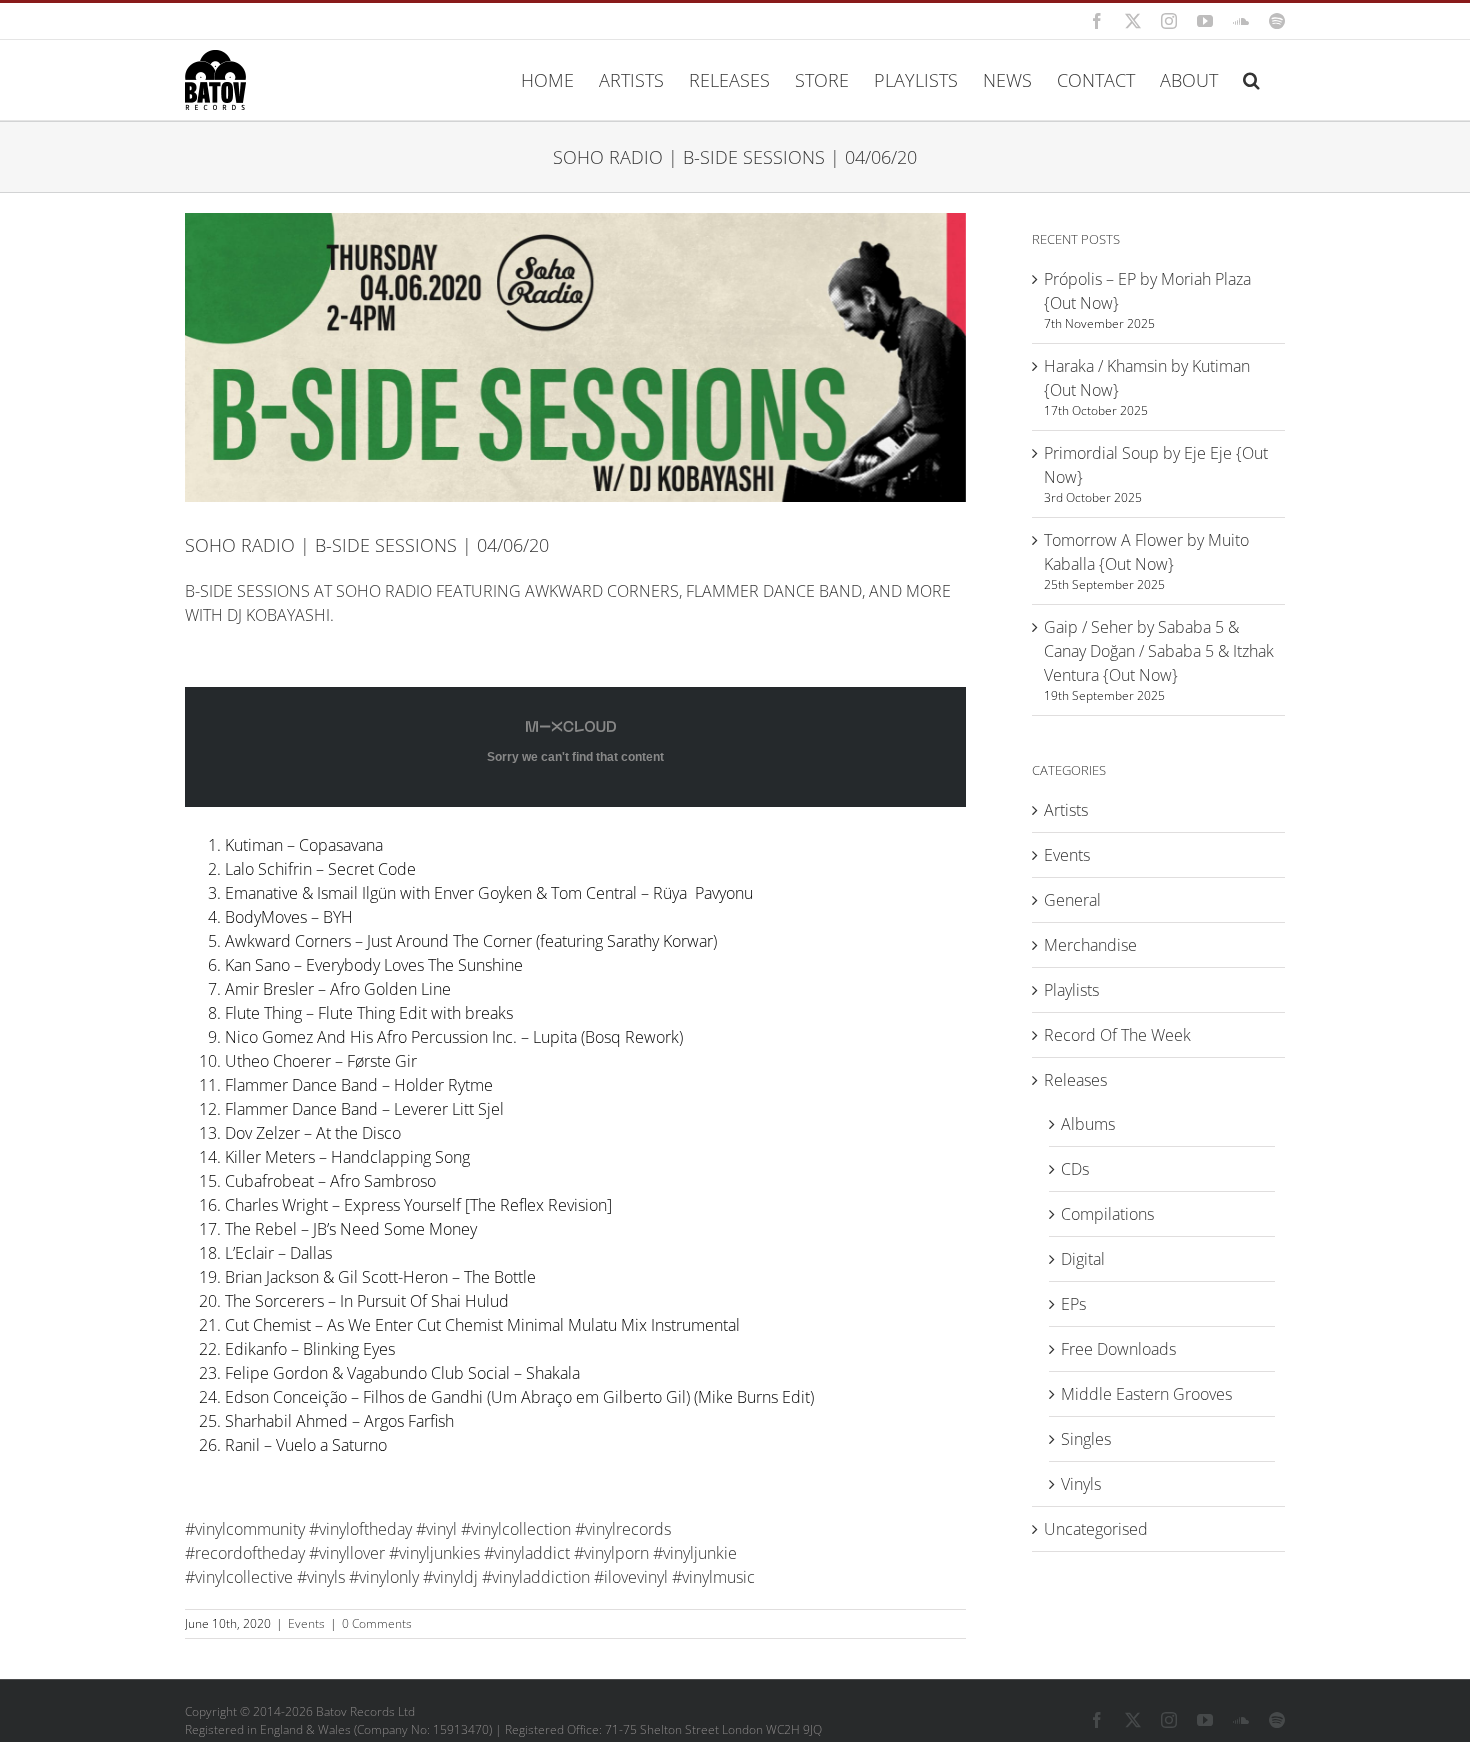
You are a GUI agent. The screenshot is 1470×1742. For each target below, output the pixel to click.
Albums (1088, 1124)
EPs (1073, 1304)
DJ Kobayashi (278, 615)
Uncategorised (1096, 1529)
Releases (1075, 1080)
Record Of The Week (1117, 1035)
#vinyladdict (527, 1553)
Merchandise (1090, 945)
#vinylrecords (623, 1529)
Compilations (1107, 1214)
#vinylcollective (239, 1577)
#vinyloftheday (360, 1529)
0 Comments (377, 1623)
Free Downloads (1118, 1349)
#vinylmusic (713, 1577)
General (1072, 900)
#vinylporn (611, 1553)
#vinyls (321, 1577)
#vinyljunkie (695, 1553)
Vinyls (1081, 1484)
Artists (1066, 810)
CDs (1075, 1169)
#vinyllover (347, 1553)
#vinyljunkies (434, 1553)
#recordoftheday (245, 1553)
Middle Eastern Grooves (1146, 1394)
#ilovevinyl (631, 1577)
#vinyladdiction (536, 1577)
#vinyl (436, 1529)
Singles (1086, 1439)
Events (306, 1623)
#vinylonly (384, 1577)
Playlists (1071, 990)
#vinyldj (450, 1577)
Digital (1083, 1259)
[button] (1251, 80)
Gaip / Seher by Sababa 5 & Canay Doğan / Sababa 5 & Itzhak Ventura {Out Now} (1159, 651)
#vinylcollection (516, 1529)
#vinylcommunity (245, 1529)
